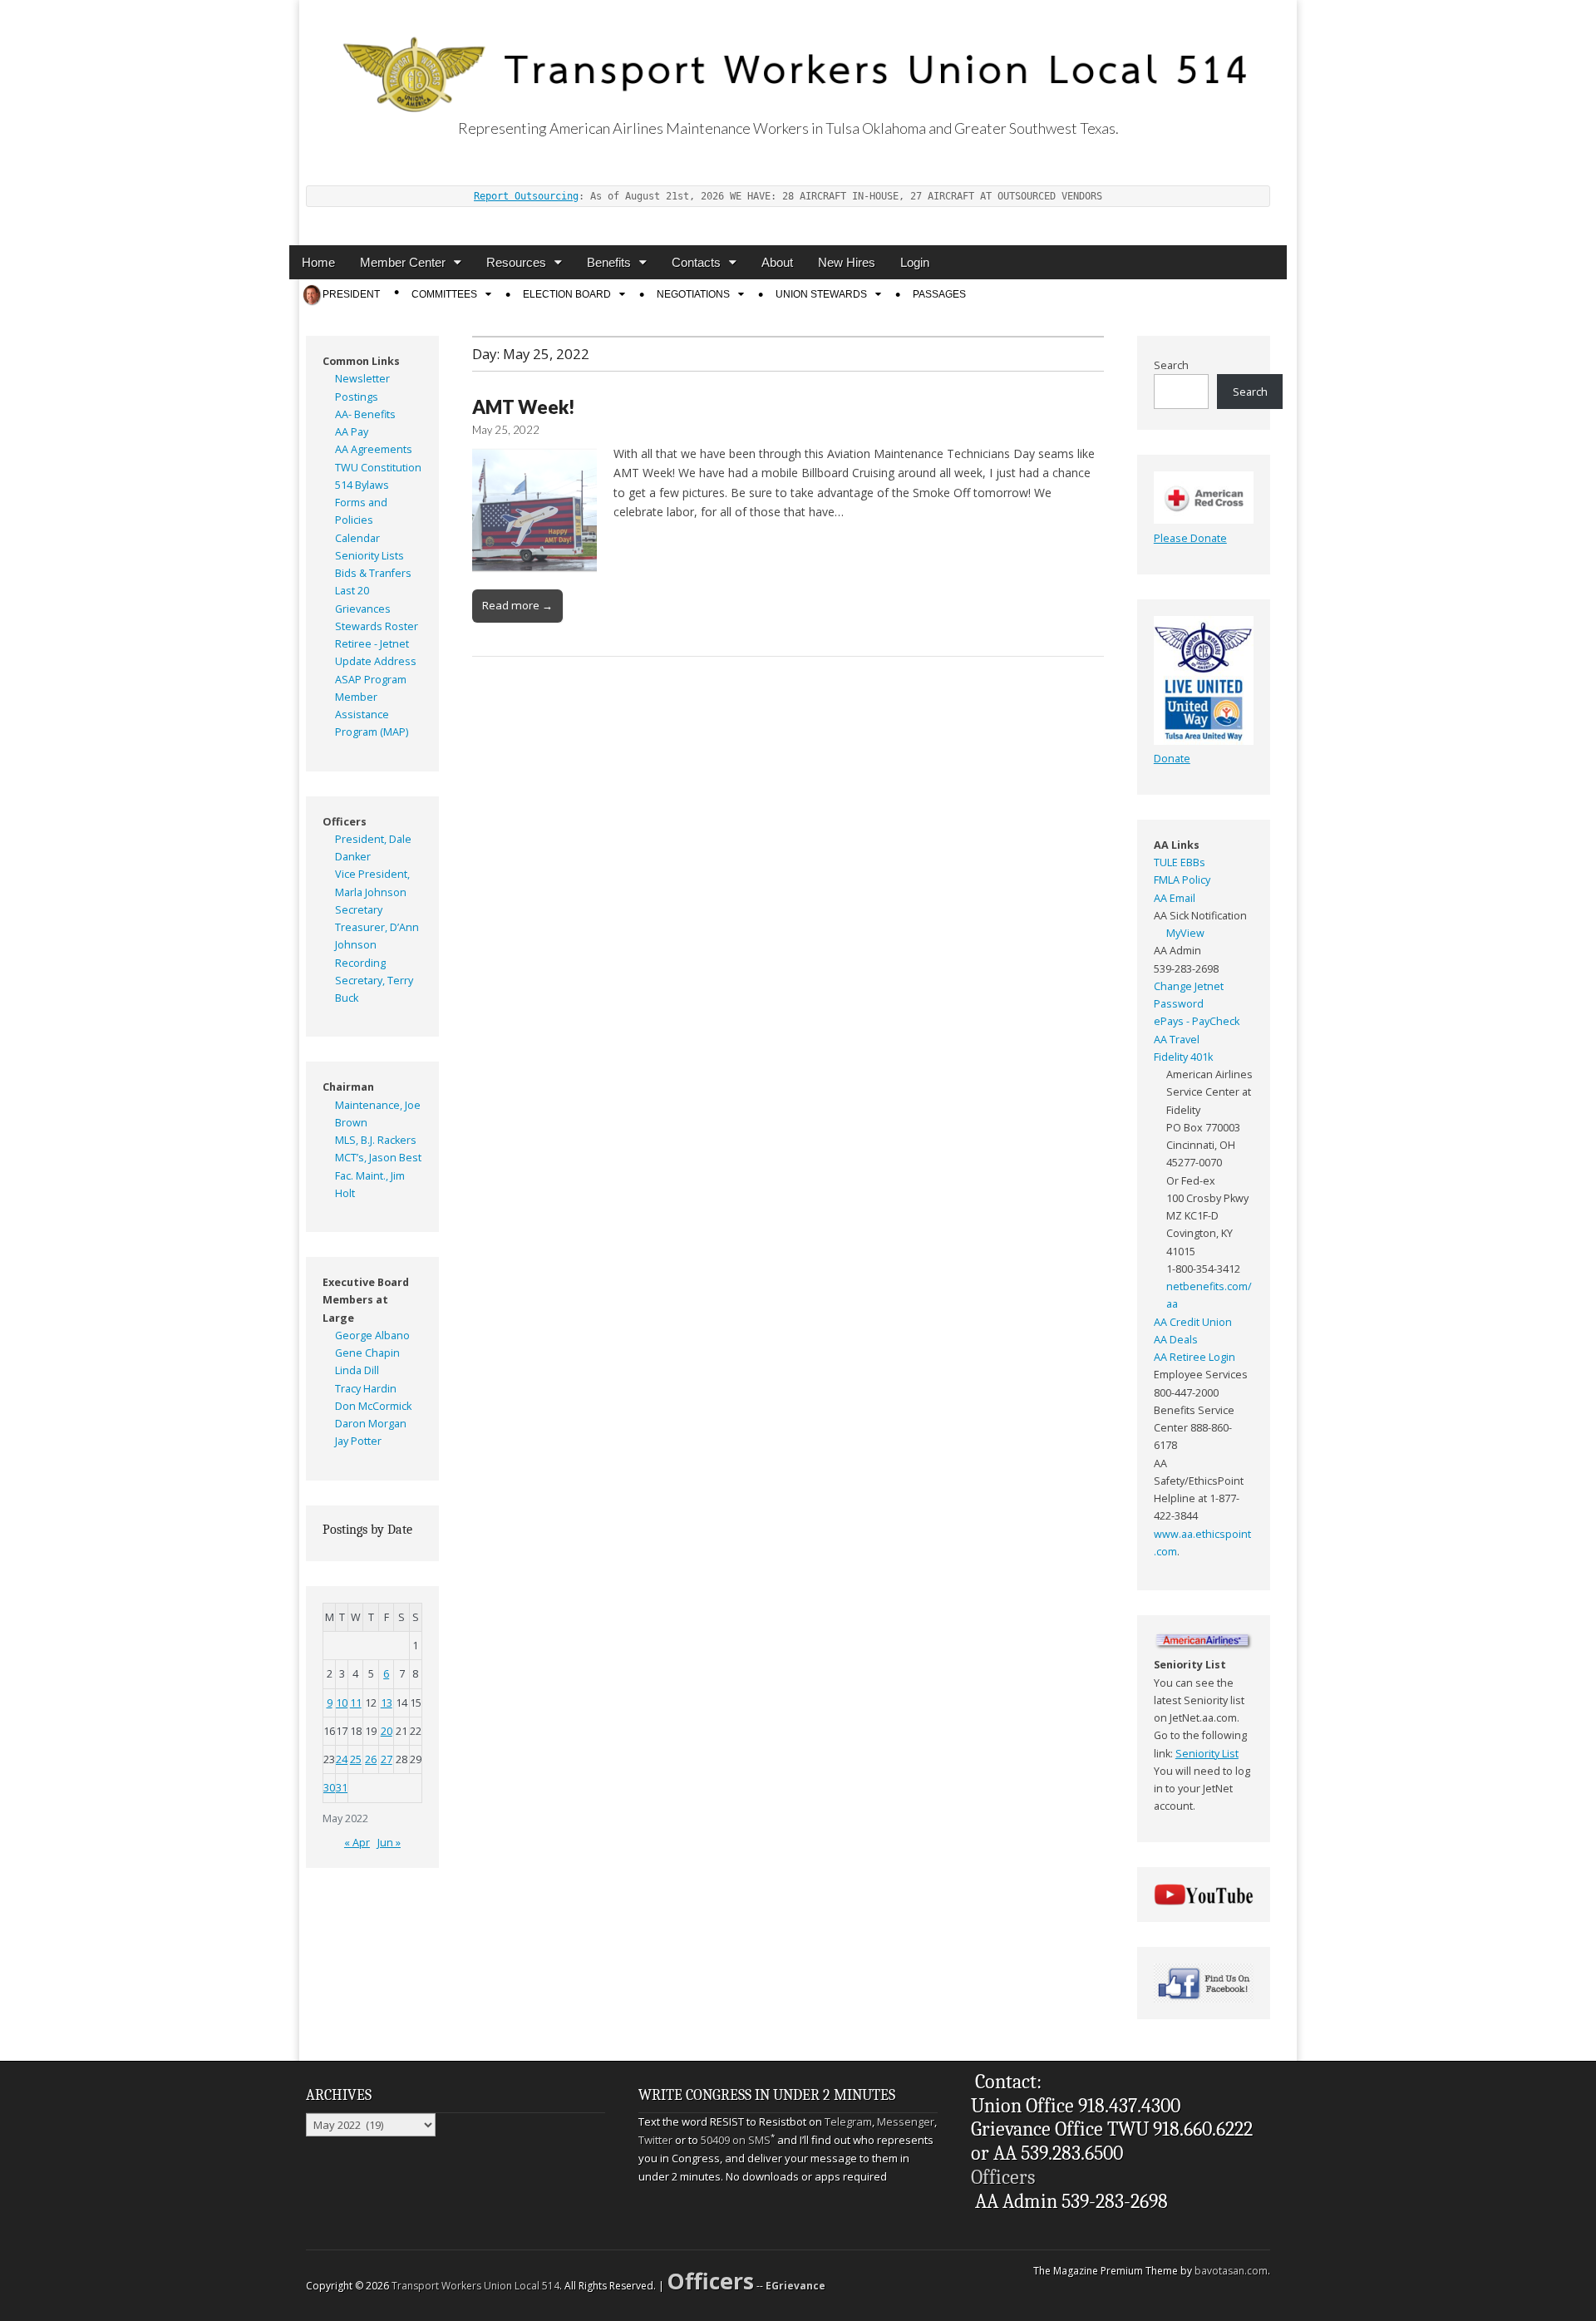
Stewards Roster (377, 626)
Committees (444, 294)
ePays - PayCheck (1197, 1021)
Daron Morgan (371, 1424)
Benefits (609, 262)
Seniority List (1207, 1754)
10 (342, 1703)
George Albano (372, 1335)
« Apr (357, 1843)
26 (371, 1759)
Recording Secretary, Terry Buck (374, 981)
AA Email (1175, 898)
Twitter (655, 2140)
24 (342, 1759)
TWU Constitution (378, 468)
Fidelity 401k (1183, 1057)
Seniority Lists (369, 556)
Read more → (517, 605)
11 (356, 1703)
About (777, 262)
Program (385, 680)
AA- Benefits (365, 414)
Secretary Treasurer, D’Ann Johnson (377, 928)
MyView (1185, 933)
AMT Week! (524, 407)
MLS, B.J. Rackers (376, 1140)
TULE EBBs (1180, 862)
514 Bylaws (362, 485)
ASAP (348, 680)
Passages (939, 294)
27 (387, 1759)
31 (342, 1788)
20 (387, 1731)
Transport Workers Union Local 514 (475, 2286)
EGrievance (796, 2286)
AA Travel (1177, 1040)
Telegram (848, 2121)
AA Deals (1176, 1340)
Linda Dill (357, 1370)
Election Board (567, 294)
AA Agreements (374, 449)
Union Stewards (821, 294)
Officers (1003, 2177)
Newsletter (362, 379)
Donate (1172, 759)
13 (387, 1703)
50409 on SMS (736, 2140)
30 (329, 1788)
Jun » (389, 1843)
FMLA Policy (1182, 880)
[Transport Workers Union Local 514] (788, 56)
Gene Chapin (367, 1353)
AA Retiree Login (1195, 1357)
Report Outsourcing (526, 196)
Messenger (906, 2121)
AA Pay (352, 432)
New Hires (847, 262)
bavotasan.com (1231, 2271)
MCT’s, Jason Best (378, 1158)
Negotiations (693, 294)
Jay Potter (358, 1441)
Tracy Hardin (366, 1389)
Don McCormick (373, 1406)
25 (356, 1759)
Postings (357, 397)
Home (318, 262)
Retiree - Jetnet (372, 644)
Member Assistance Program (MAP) (372, 715)
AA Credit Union (1193, 1322)
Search (1171, 365)
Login (915, 262)
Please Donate (1190, 538)
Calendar (357, 538)
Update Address (376, 661)
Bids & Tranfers (373, 573)
